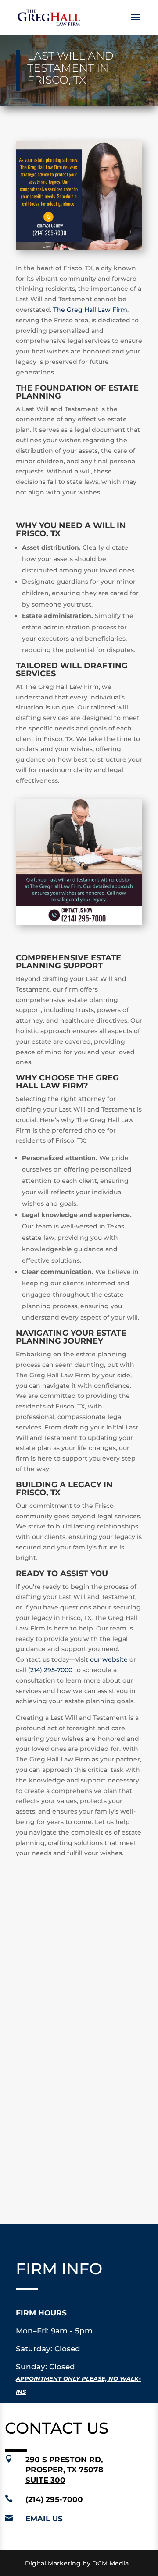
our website (109, 1659)
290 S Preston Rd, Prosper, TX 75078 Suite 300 (64, 2470)
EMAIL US (44, 2519)
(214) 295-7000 (50, 1670)
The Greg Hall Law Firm (90, 310)
